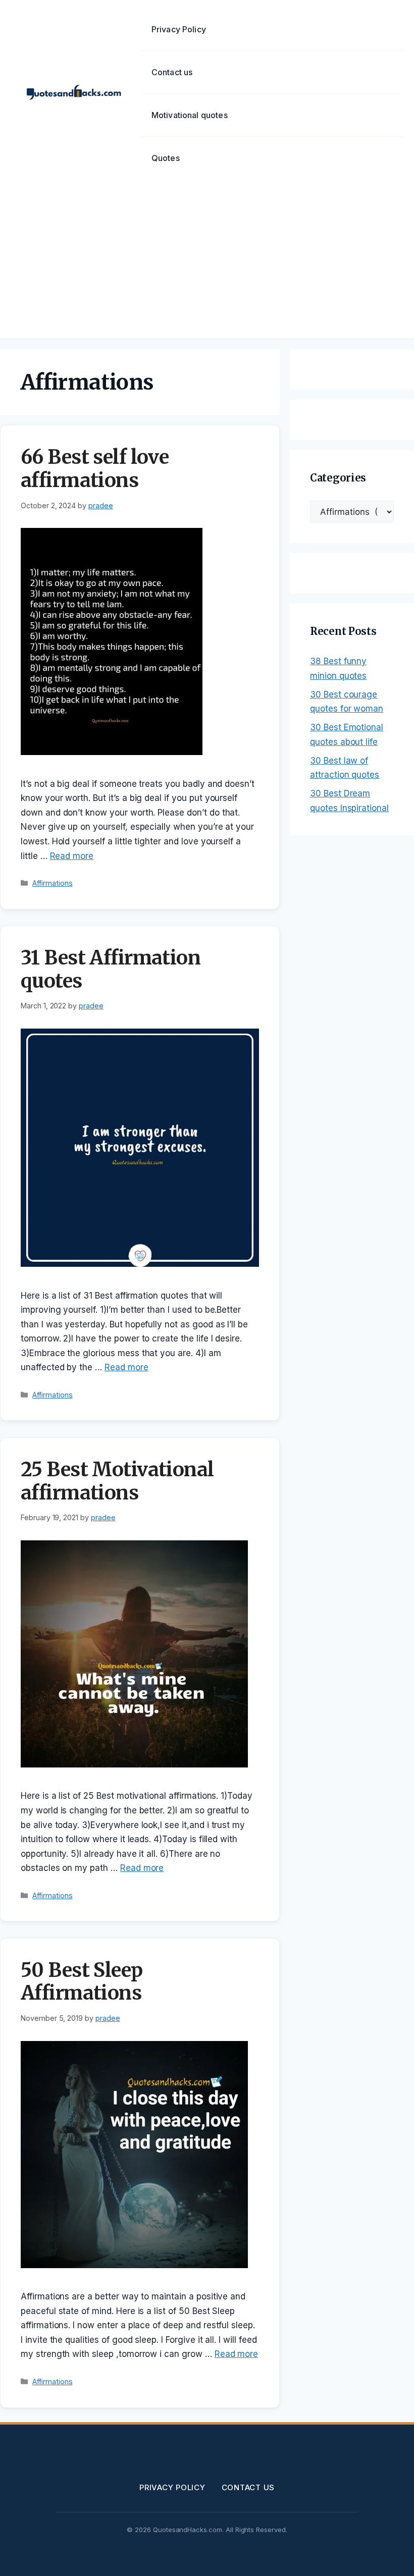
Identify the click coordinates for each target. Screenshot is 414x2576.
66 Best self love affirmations (95, 469)
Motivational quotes (190, 115)
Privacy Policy (179, 29)
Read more (72, 856)
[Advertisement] (207, 263)
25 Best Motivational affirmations (117, 1481)
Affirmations (52, 883)
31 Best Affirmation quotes (111, 969)
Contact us (172, 72)
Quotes (166, 158)
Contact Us (248, 2487)
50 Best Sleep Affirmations (82, 1982)
